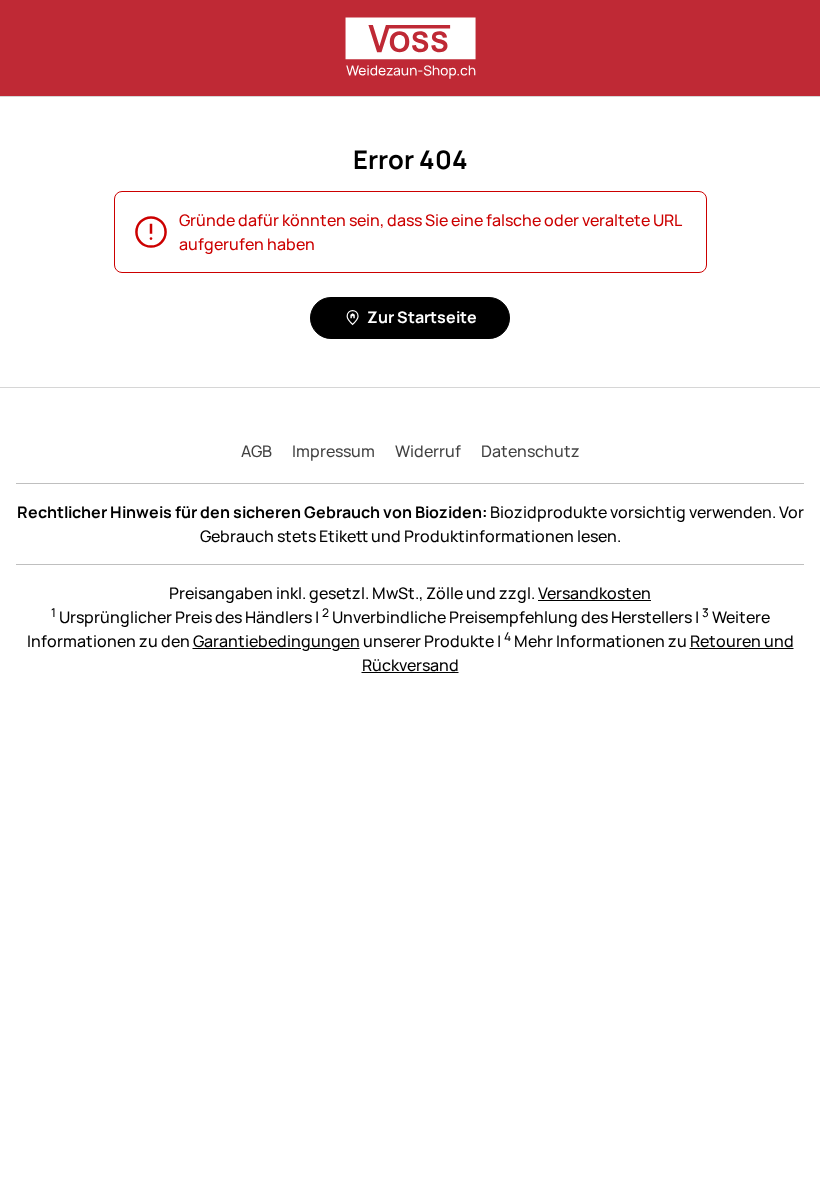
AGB (256, 451)
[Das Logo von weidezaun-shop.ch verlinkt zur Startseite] (410, 48)
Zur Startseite (422, 317)
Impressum (333, 451)
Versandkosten (594, 593)
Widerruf (428, 451)
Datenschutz (530, 451)
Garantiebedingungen (276, 641)
